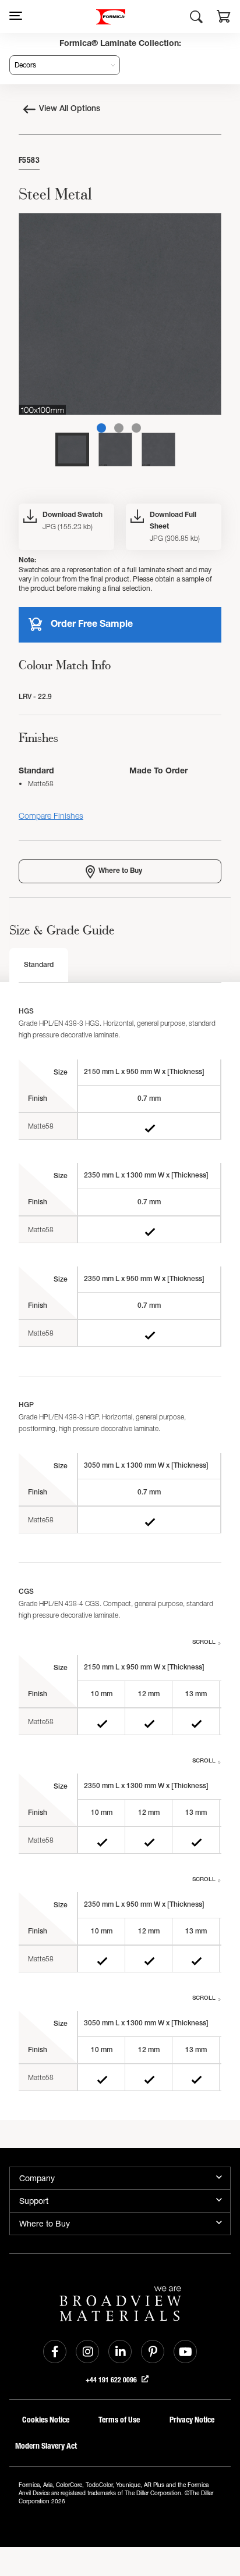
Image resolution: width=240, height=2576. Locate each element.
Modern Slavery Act (46, 2446)
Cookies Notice (46, 2420)
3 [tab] (136, 428)
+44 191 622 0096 (112, 2380)
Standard (39, 965)
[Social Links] (55, 2352)
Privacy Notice (192, 2420)
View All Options (70, 109)
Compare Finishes (51, 816)
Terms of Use (119, 2420)
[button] (224, 18)
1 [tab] (101, 428)
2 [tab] (119, 428)
